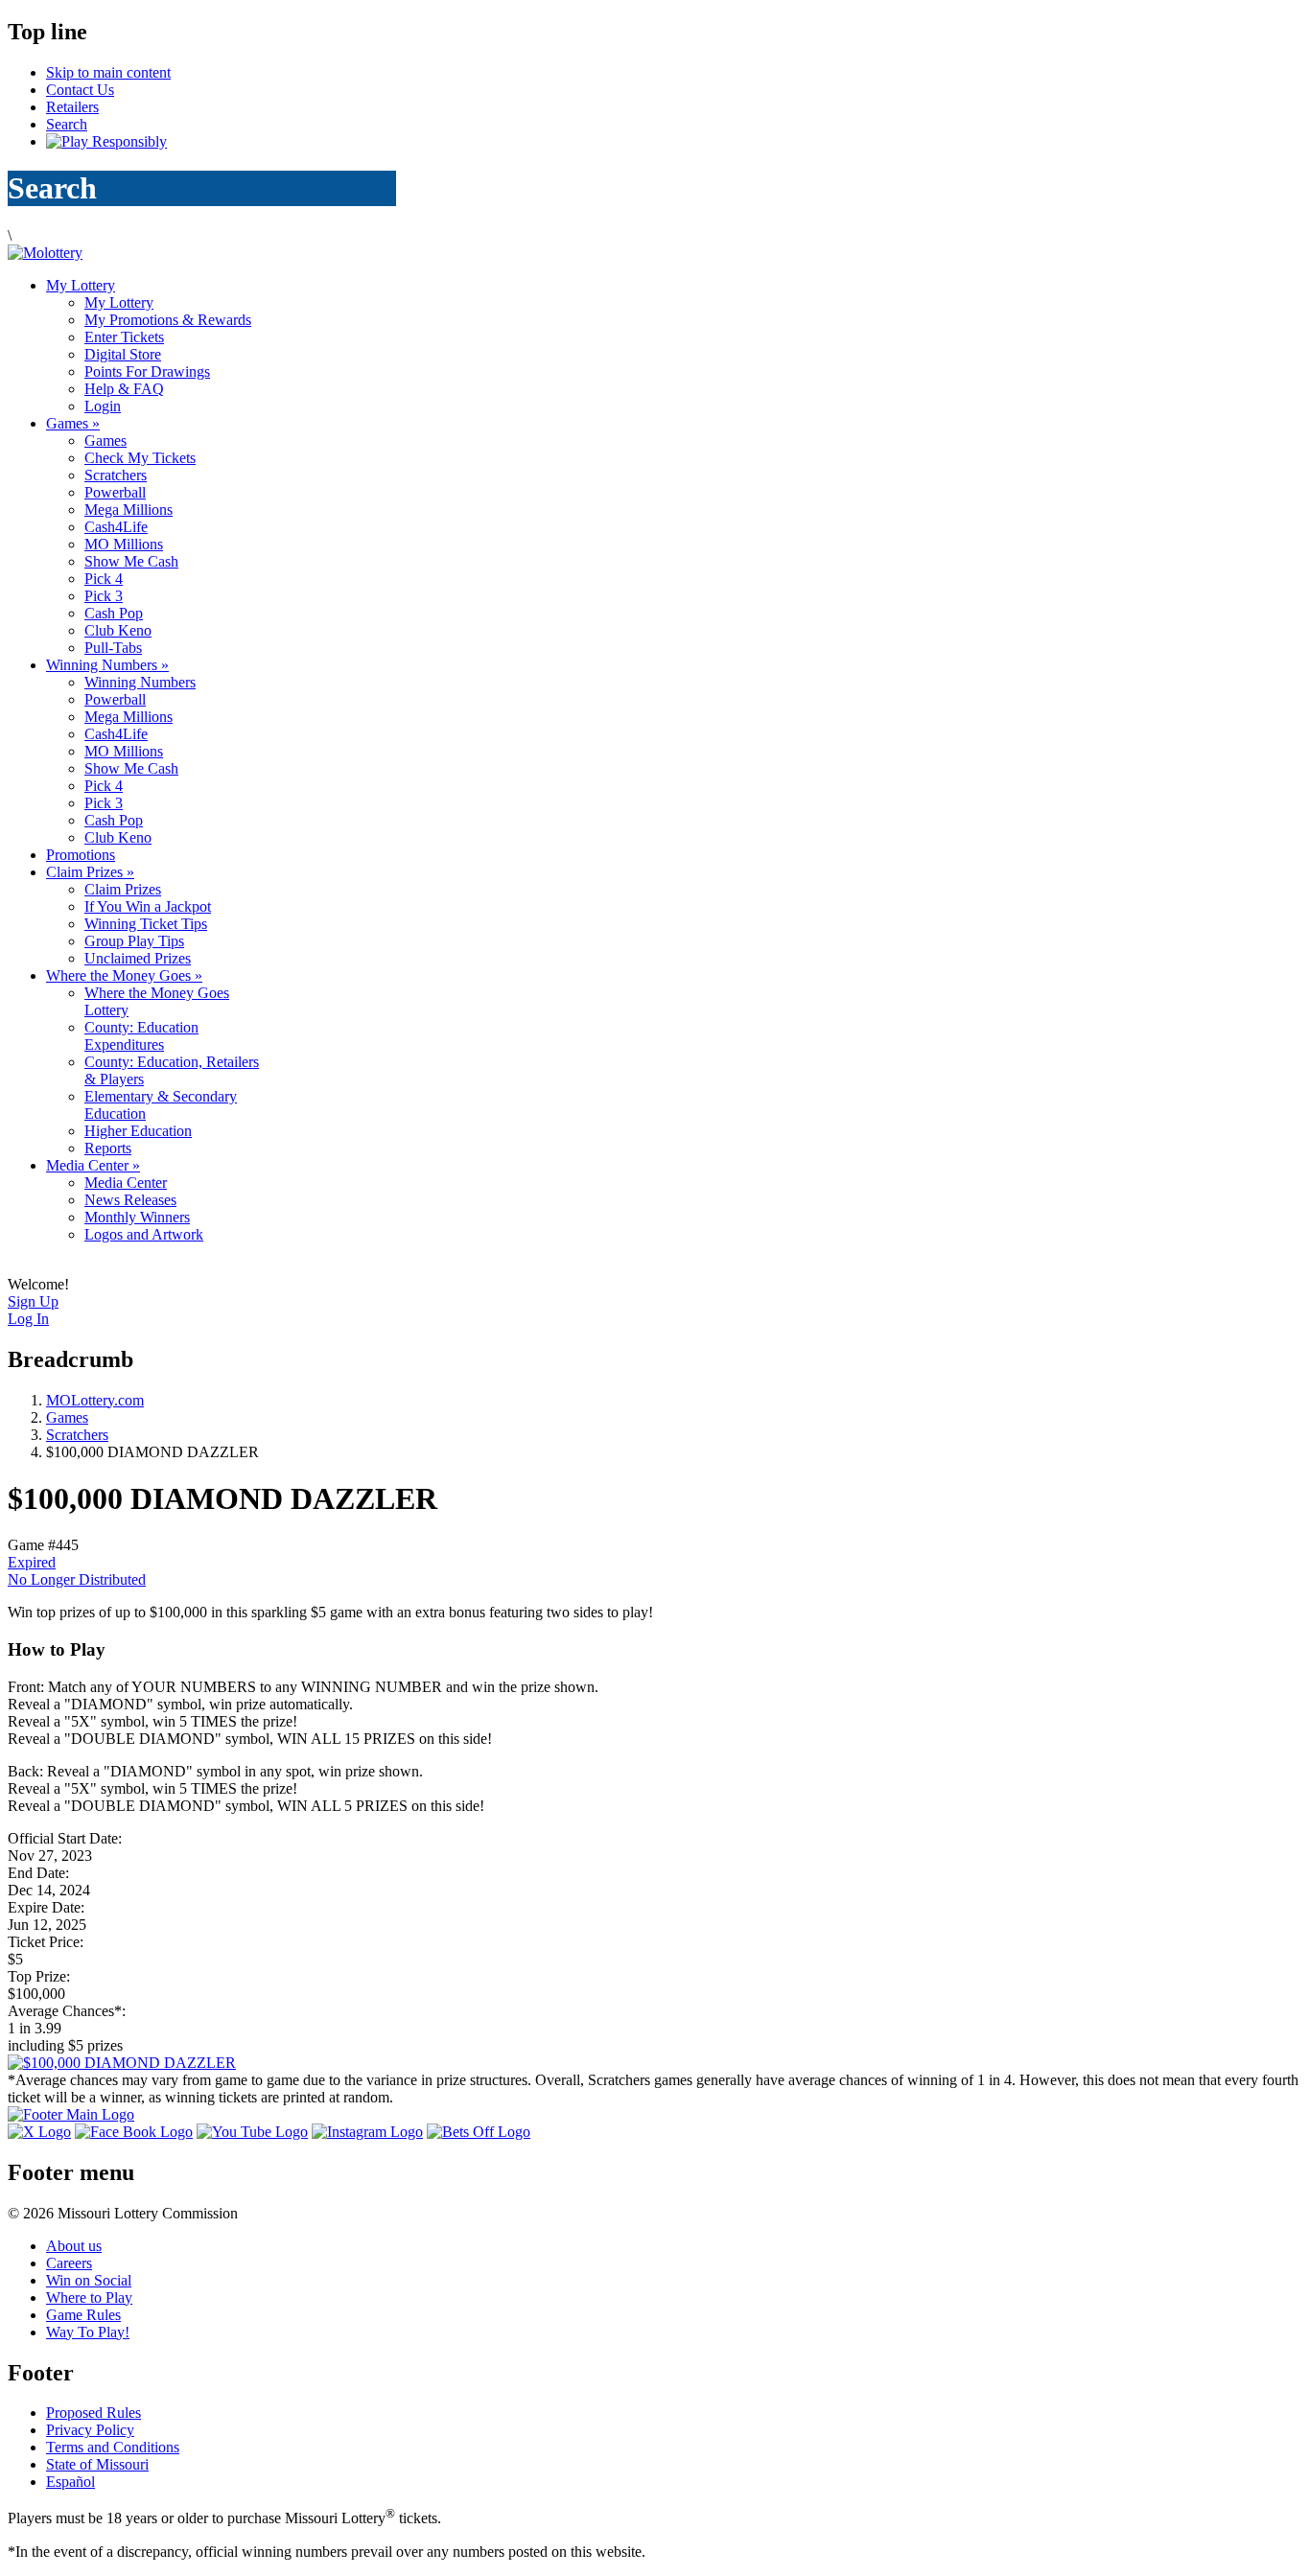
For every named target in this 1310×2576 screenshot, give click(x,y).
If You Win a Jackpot (148, 906)
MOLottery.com (95, 1400)
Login (103, 406)
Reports (108, 1148)
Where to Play (89, 2298)
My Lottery (81, 285)
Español (70, 2482)
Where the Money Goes (124, 975)
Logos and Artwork (144, 1234)
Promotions (81, 855)
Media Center (93, 1165)
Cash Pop (114, 613)
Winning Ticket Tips (146, 924)
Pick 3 (104, 596)
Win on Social (89, 2280)
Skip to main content (108, 72)
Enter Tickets (124, 337)
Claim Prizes (90, 872)
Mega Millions (129, 510)
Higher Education (138, 1131)
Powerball (115, 492)
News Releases (130, 1200)
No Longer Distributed (77, 1579)
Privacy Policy (90, 2430)
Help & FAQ (124, 389)
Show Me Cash (131, 561)
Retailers (72, 107)
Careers (69, 2263)
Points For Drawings (147, 371)
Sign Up (33, 1301)
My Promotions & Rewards (168, 320)
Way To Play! (88, 2332)
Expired (32, 1562)
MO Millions (124, 544)
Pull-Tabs (113, 648)
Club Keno (118, 630)
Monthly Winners (137, 1217)
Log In (28, 1319)
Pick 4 (104, 579)
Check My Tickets (140, 458)
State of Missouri (97, 2464)
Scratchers (116, 475)
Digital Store (123, 354)
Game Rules (83, 2315)
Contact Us (80, 90)
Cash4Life (116, 527)
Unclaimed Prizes (138, 958)
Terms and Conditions (113, 2447)
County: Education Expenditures (141, 1036)
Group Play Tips (134, 941)
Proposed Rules (94, 2413)
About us (74, 2246)
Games (73, 423)
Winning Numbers (107, 665)
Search (67, 124)
